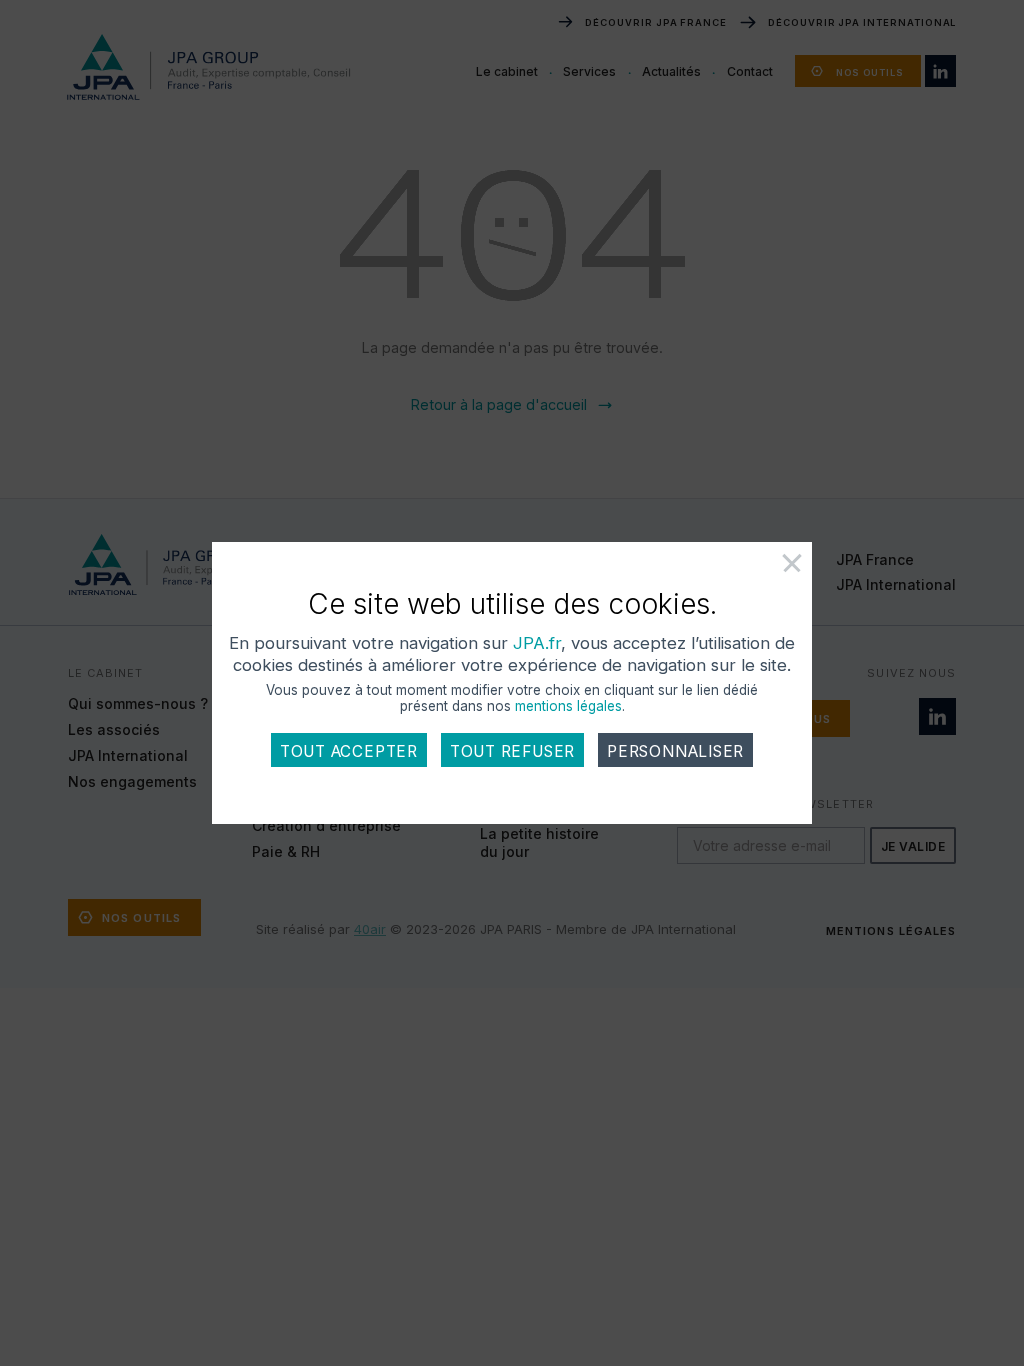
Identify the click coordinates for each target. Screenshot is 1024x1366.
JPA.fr (537, 643)
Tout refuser (512, 751)
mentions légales (568, 706)
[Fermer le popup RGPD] (770, 571)
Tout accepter (349, 751)
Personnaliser (675, 751)
